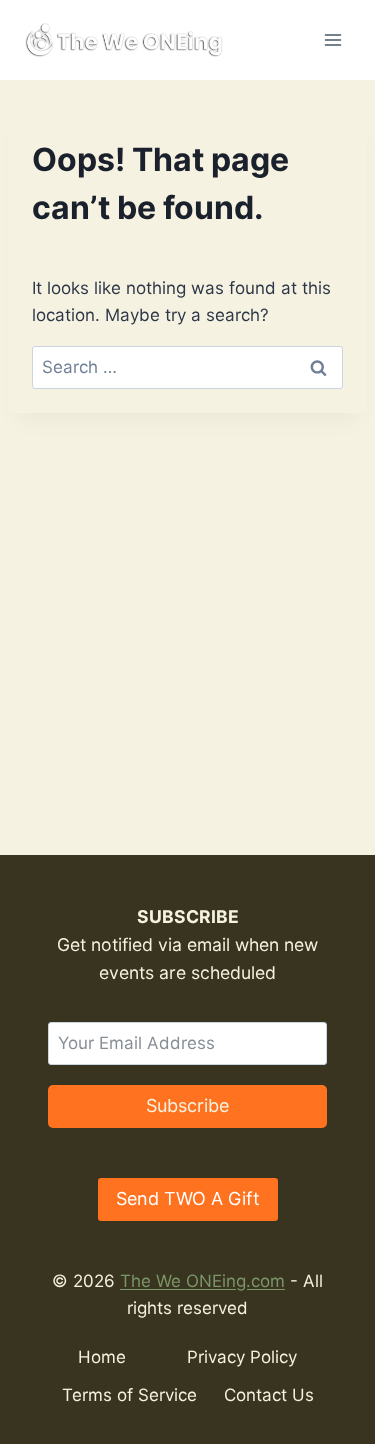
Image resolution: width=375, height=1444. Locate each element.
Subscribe (187, 1105)
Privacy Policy (242, 1357)
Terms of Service (129, 1395)
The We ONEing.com (202, 1281)
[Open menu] (332, 39)
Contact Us (269, 1395)
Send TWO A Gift (188, 1198)
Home (102, 1357)
